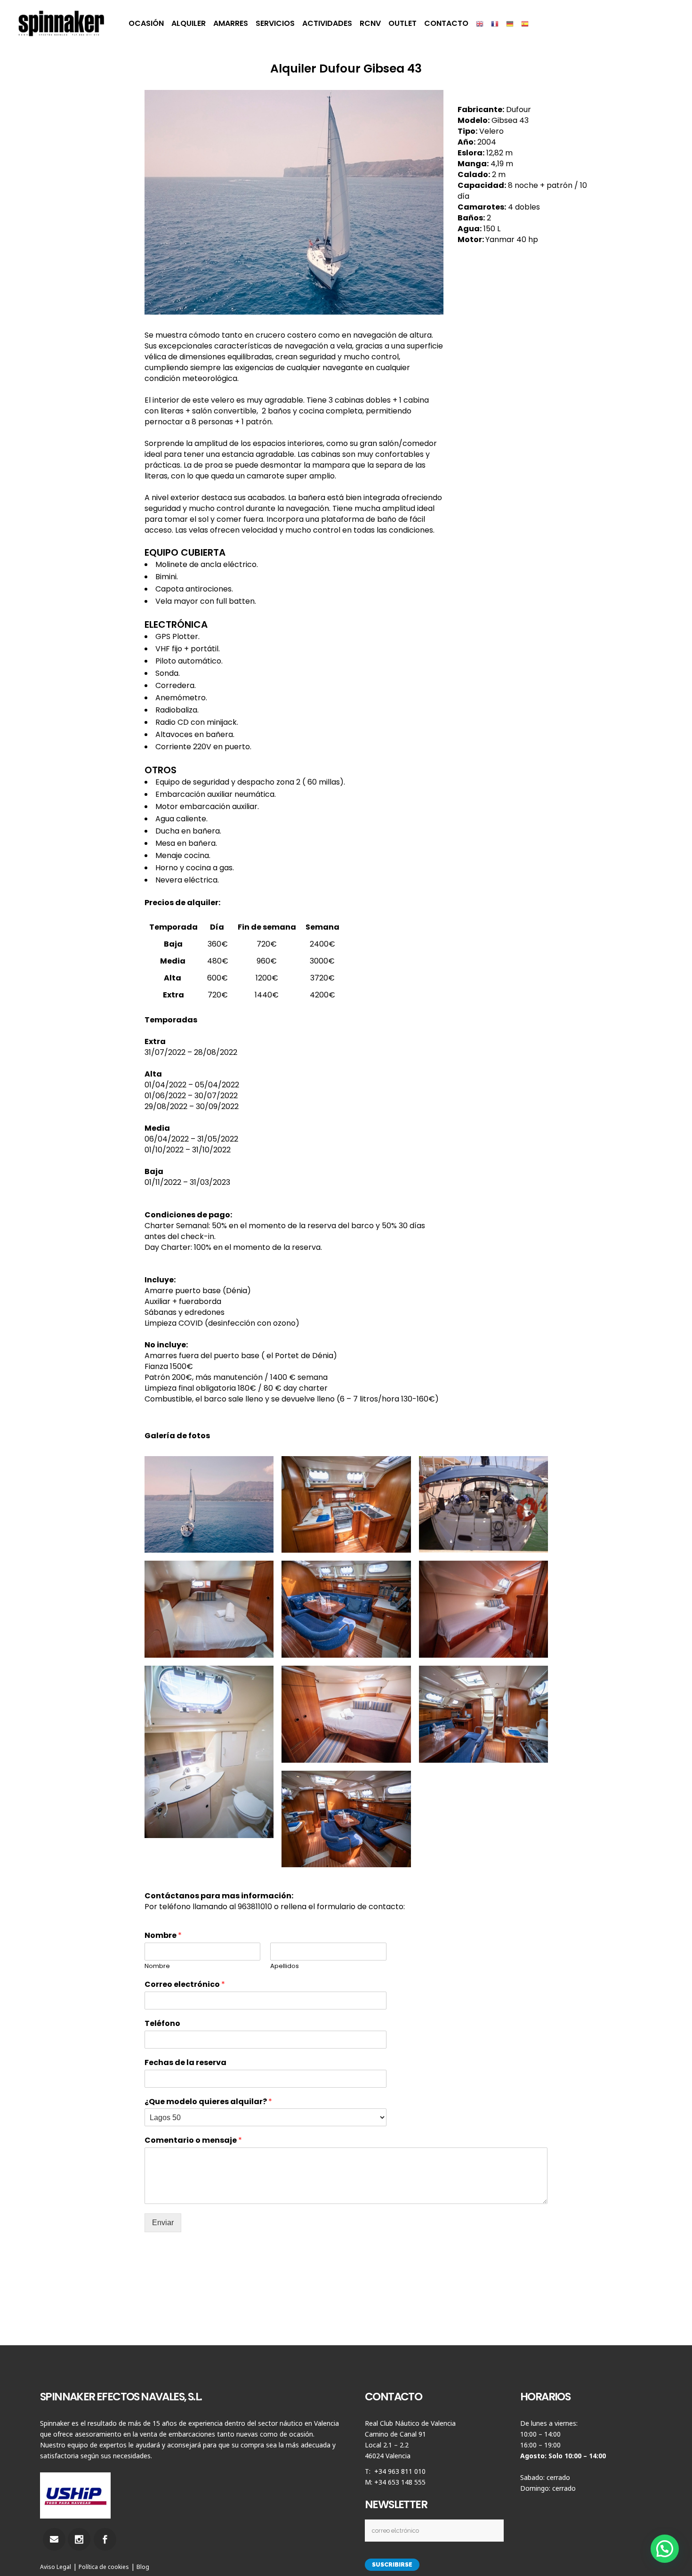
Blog (143, 2567)
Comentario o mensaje (193, 2141)
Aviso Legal (56, 2567)
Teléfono (162, 2024)
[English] (480, 24)
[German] (510, 24)
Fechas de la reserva (185, 2063)
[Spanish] (525, 24)
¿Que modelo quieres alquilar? (208, 2102)
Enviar (163, 2223)
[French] (495, 24)
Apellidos (285, 1966)
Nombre (163, 1936)
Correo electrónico (185, 1985)
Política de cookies (104, 2567)
